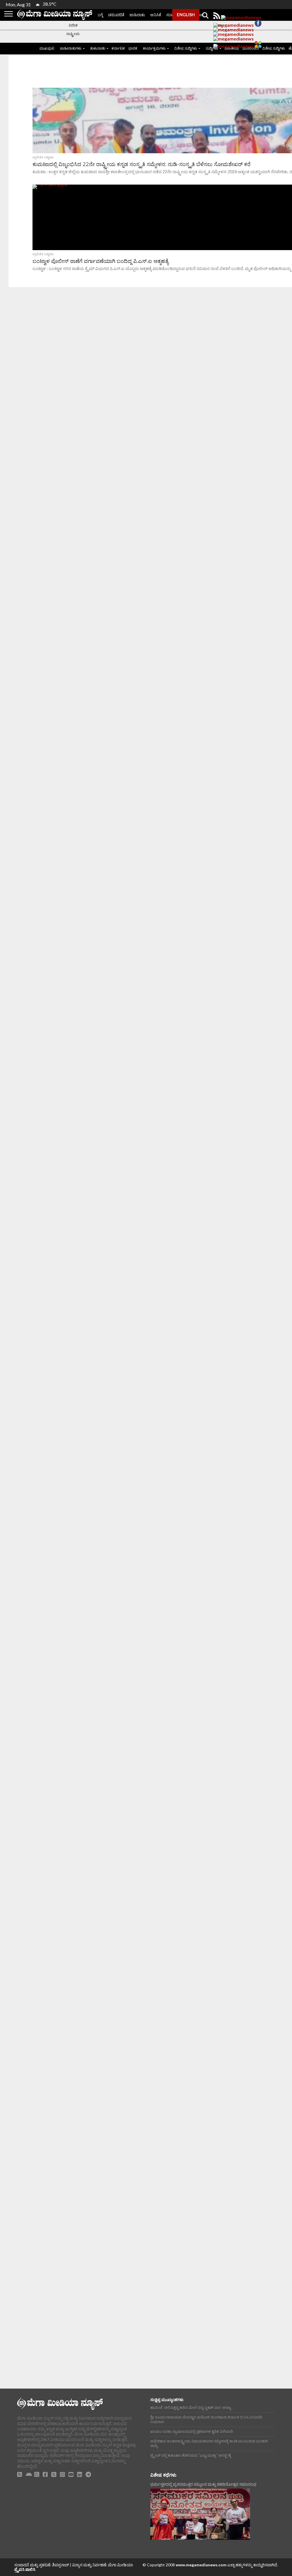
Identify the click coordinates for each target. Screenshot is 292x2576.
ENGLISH (186, 15)
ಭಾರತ (133, 48)
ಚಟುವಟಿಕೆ (116, 15)
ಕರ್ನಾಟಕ (118, 48)
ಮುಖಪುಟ (47, 48)
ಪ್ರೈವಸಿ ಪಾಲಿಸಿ (25, 2569)
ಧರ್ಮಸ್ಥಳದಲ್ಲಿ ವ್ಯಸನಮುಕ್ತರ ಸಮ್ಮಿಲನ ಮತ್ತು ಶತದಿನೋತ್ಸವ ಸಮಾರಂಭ (203, 2484)
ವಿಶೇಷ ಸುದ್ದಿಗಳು (186, 48)
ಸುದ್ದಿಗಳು (212, 48)
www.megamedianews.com (201, 2565)
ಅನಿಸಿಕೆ (156, 15)
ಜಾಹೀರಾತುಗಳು (71, 48)
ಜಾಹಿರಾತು (137, 15)
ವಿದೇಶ (73, 25)
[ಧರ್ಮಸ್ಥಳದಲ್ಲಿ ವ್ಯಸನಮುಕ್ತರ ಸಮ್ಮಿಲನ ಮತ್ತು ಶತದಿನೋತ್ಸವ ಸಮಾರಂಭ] (200, 2514)
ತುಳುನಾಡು (98, 48)
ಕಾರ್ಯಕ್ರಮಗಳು (154, 48)
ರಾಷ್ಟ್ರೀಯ (73, 34)
